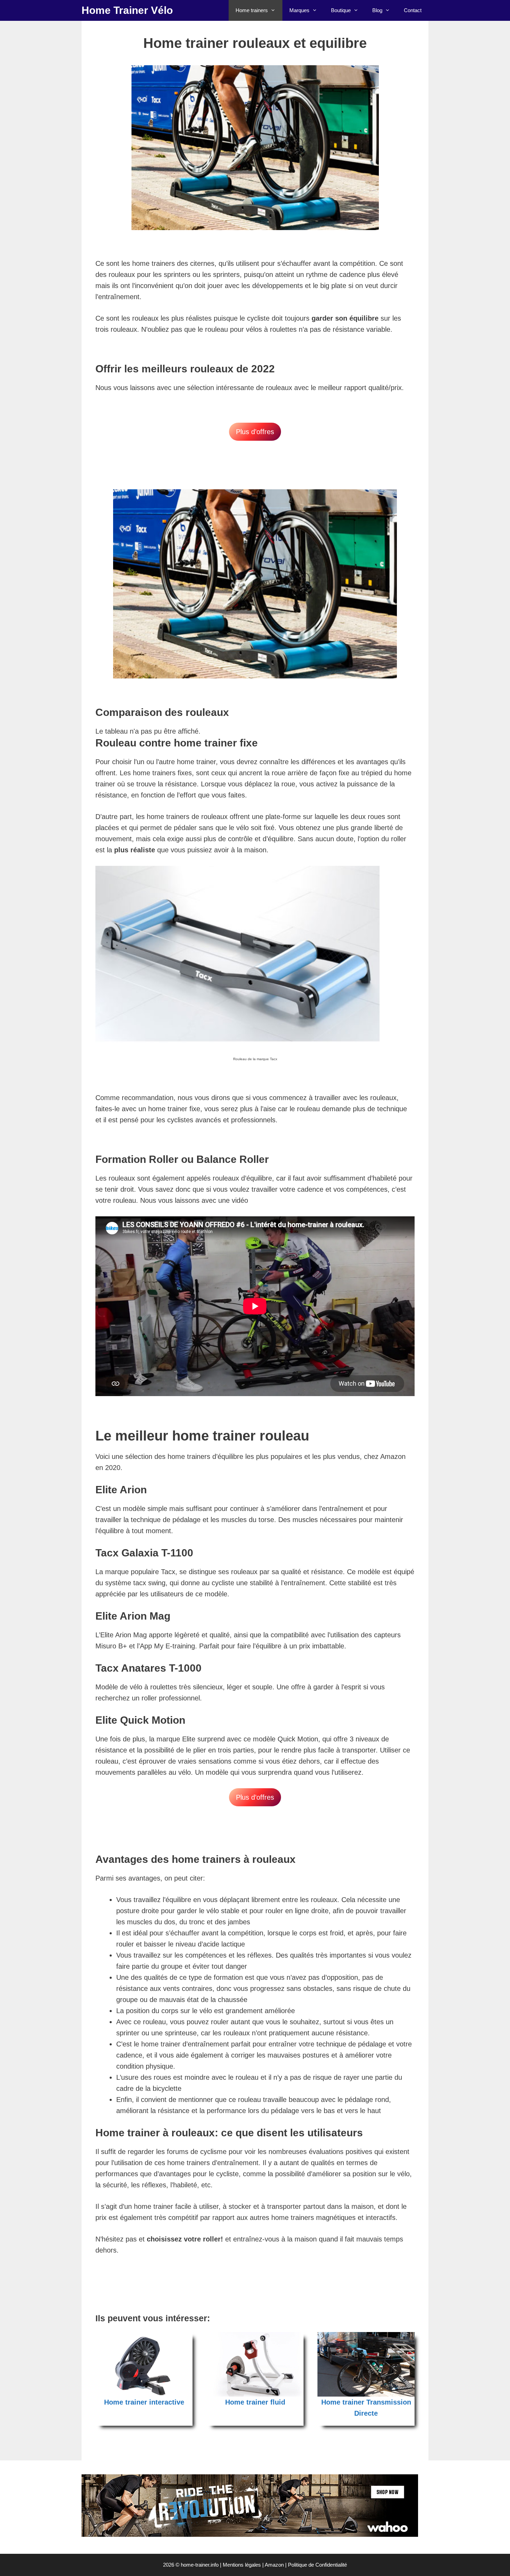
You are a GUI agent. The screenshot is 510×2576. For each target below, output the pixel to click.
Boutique (341, 10)
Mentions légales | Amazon (253, 2565)
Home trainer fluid (255, 2402)
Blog (377, 10)
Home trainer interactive (144, 2402)
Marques (299, 10)
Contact (413, 10)
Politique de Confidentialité (317, 2565)
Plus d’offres (255, 432)
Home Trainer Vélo (127, 10)
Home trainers (252, 10)
